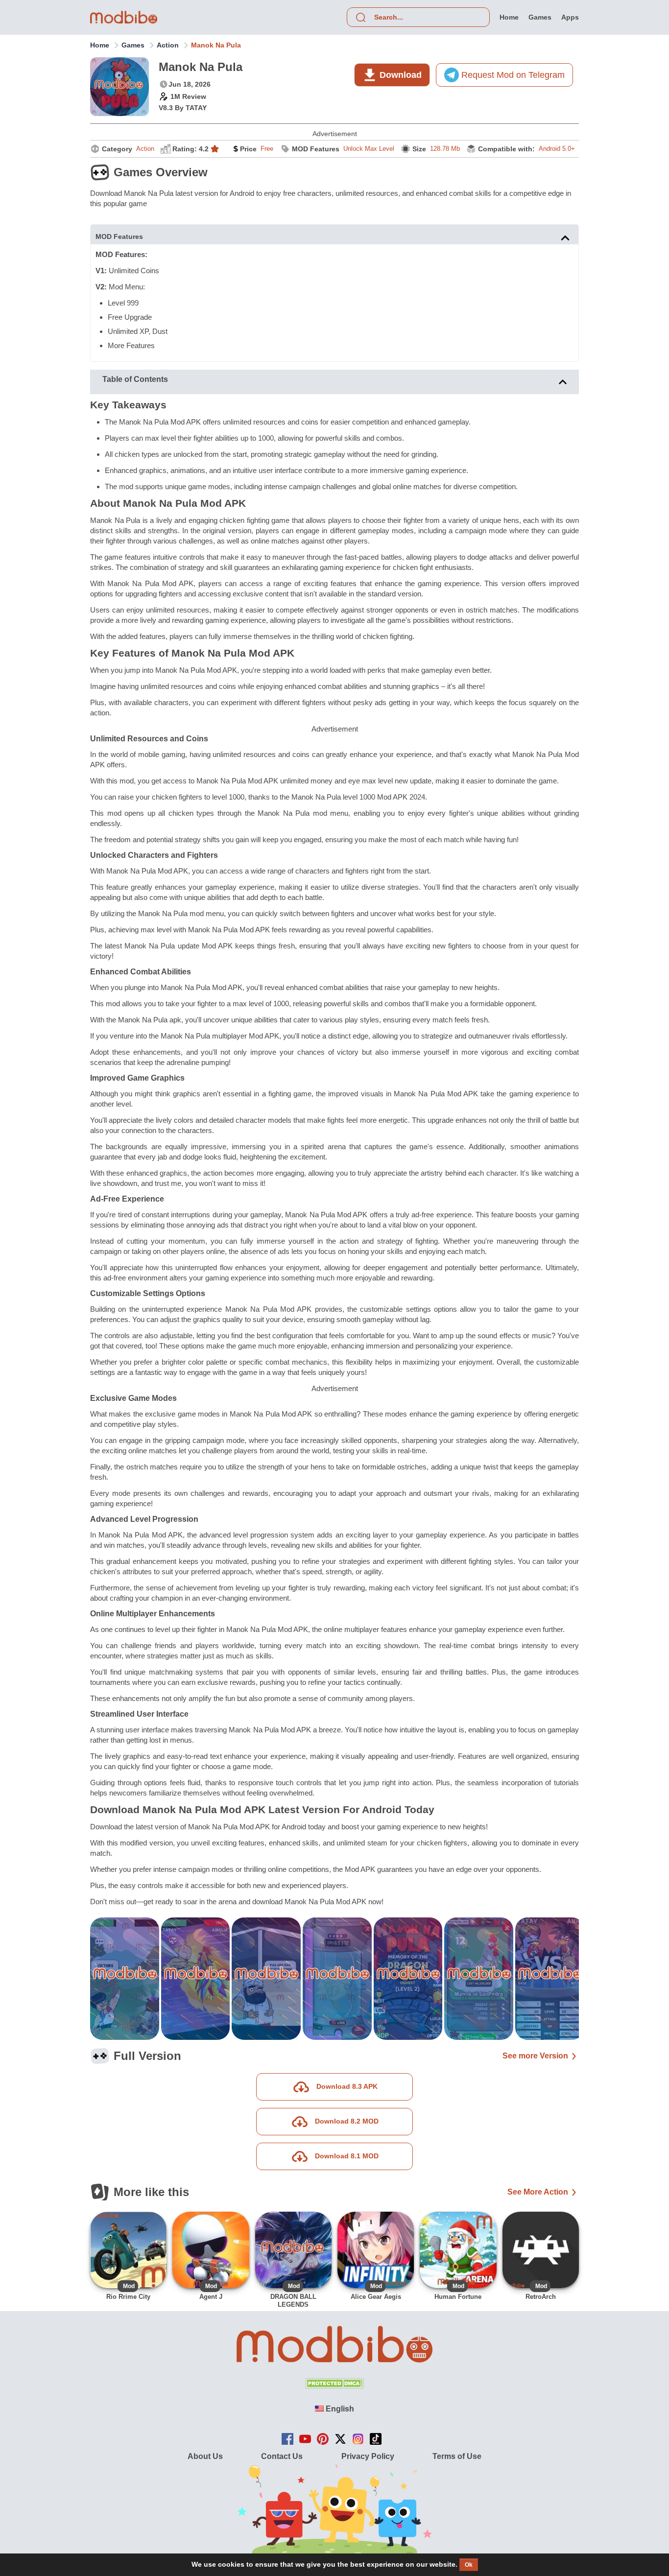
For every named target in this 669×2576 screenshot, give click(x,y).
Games (133, 45)
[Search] (360, 17)
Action (168, 45)
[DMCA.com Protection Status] (334, 2386)
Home (100, 45)
